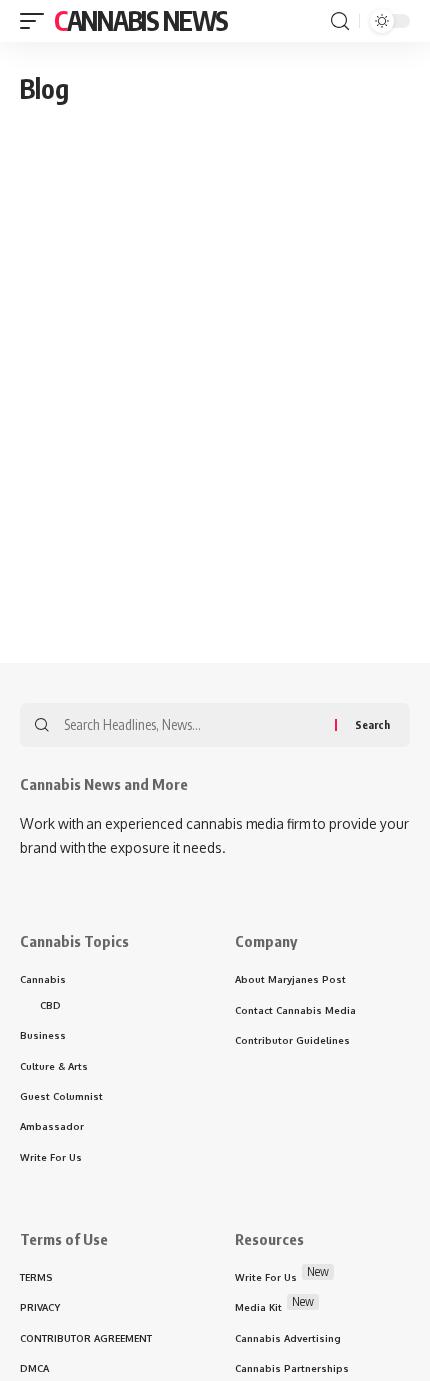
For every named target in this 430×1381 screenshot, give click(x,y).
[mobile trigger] (37, 21)
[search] (340, 21)
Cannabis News (141, 20)
